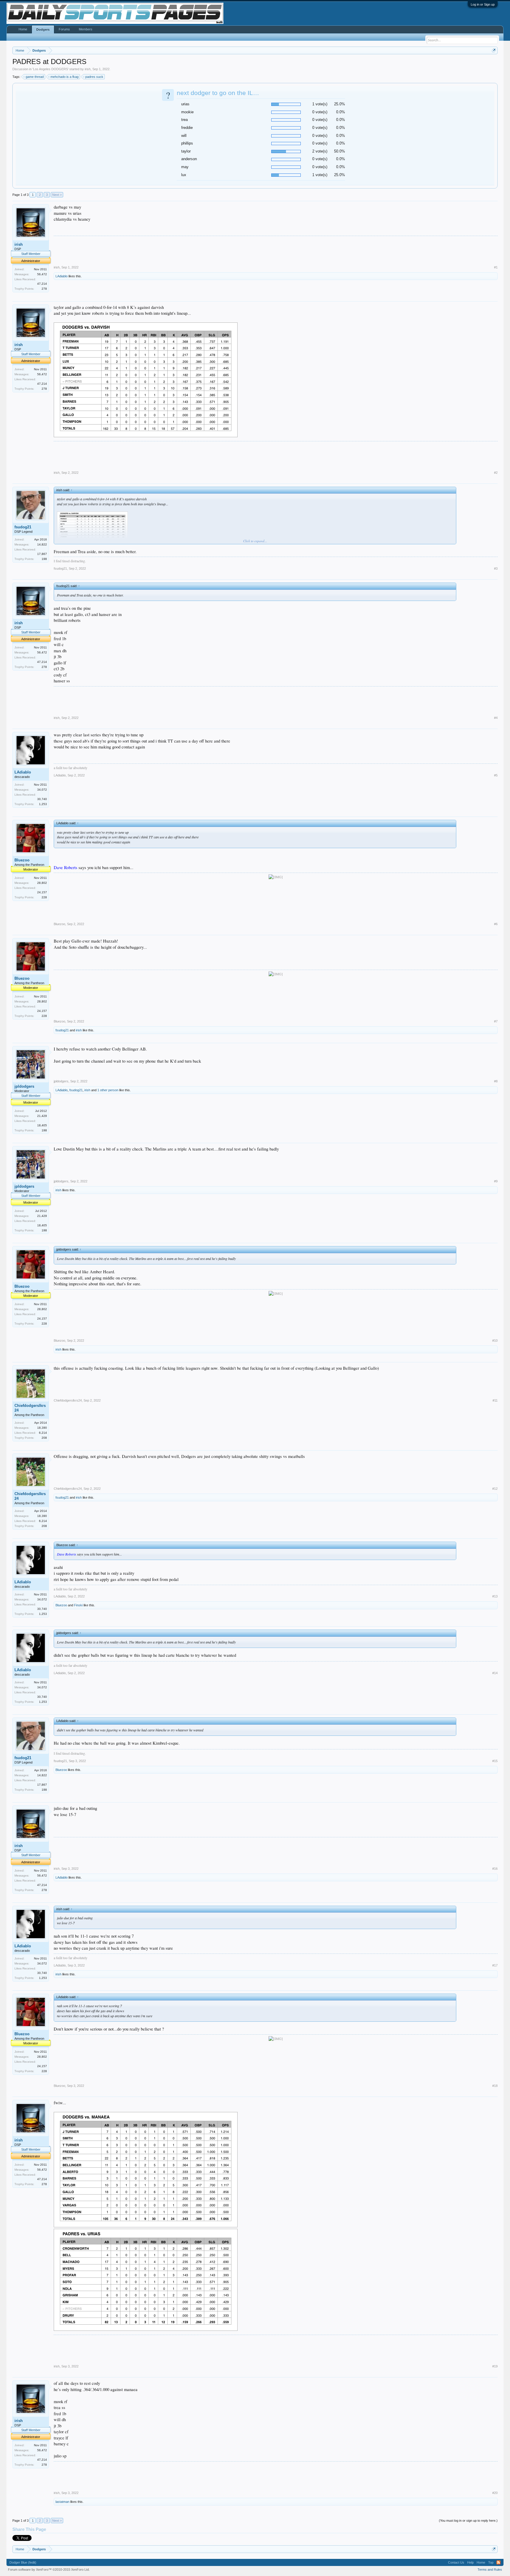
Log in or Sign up (483, 4)
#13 (495, 1596)
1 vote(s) (320, 104)
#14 (495, 1673)
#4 (496, 718)
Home (23, 29)
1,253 (43, 804)
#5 (496, 775)
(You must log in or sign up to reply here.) (468, 2521)
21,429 (42, 1116)
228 (44, 897)
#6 (496, 924)
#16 (495, 1869)
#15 (495, 1761)
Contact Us (456, 2562)
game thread (35, 77)
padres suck (94, 77)
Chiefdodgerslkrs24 (30, 1408)
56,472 (42, 274)
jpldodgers (24, 1086)
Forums (64, 29)
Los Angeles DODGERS (50, 69)
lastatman (62, 2502)
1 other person (108, 1090)
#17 (495, 1965)
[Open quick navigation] (494, 50)
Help (470, 2562)
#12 (495, 1489)
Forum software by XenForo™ (49, 2570)
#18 (495, 2086)
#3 (496, 568)
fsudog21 (23, 527)
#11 (495, 1400)
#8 (496, 1081)
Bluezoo (22, 860)
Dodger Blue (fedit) (23, 2562)
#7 (496, 1021)
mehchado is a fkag (64, 77)
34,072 (42, 790)
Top (491, 2562)
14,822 (42, 544)
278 (44, 289)
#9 (496, 1181)
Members (86, 29)
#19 (495, 2366)
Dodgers (43, 30)
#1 (496, 267)
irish (88, 69)
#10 (495, 1341)
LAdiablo (62, 276)
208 (44, 1438)
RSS (498, 2562)
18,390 (42, 1428)
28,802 (42, 883)
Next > (57, 195)
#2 (496, 473)
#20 (495, 2493)
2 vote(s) (320, 151)
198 (44, 559)
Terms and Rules (490, 2570)
